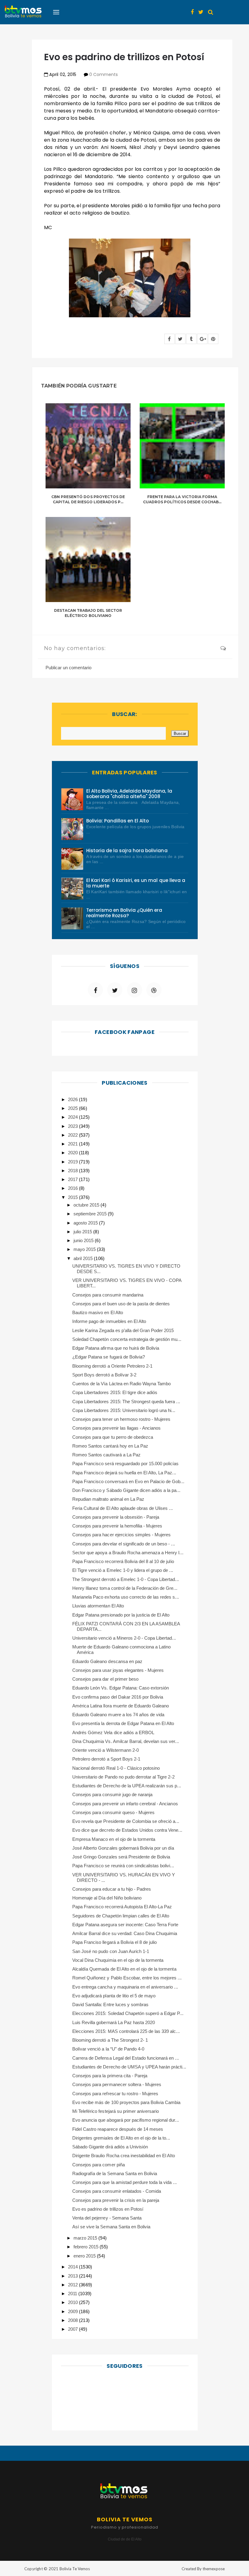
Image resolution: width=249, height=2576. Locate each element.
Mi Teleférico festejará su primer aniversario (116, 2111)
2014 (73, 2267)
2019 (73, 1162)
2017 (73, 1179)
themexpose (214, 2569)
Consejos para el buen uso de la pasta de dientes (121, 1304)
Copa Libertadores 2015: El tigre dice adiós (115, 1392)
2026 (73, 1099)
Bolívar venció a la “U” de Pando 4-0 (108, 2049)
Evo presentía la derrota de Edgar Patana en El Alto (123, 1723)
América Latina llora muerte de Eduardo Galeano (121, 1706)
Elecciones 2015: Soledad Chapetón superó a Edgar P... (128, 2013)
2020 (73, 1153)
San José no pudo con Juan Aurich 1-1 (111, 1951)
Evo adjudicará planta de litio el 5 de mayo (114, 1996)
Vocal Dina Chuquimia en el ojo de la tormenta (118, 1960)
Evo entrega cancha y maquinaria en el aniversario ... (125, 1987)
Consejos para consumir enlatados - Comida (117, 2191)
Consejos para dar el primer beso (105, 1679)
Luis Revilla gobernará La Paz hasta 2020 (114, 2022)
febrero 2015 (87, 2247)
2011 (73, 2294)
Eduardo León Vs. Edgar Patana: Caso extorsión (121, 1688)
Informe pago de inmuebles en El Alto (109, 1321)
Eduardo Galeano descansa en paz (107, 1661)
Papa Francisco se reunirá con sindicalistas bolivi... (123, 1866)
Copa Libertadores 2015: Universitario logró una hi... (124, 1410)
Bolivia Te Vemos (75, 2569)
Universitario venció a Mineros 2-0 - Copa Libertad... (124, 1638)
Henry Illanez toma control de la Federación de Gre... (125, 1588)
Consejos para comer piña (99, 2165)
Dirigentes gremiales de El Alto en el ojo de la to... (121, 2138)
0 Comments (104, 74)
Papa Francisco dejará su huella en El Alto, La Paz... (124, 1473)
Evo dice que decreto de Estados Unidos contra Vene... (127, 1830)
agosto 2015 (86, 1223)
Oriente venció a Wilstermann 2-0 (106, 1750)
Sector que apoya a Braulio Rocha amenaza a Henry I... (128, 1553)
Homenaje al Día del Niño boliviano (107, 1898)
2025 (73, 1108)
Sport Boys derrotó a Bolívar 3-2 (104, 1375)
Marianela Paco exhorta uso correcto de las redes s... (126, 1597)
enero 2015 (85, 2256)
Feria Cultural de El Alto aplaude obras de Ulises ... (123, 1508)
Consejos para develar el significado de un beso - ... (124, 1544)
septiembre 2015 (91, 1214)
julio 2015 (83, 1232)
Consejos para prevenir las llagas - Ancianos (116, 1428)
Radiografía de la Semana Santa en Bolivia (115, 2173)
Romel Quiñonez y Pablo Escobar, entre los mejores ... (127, 1978)
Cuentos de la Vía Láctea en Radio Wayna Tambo (121, 1384)
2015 (73, 1197)
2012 (73, 2285)
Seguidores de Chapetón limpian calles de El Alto (121, 1916)
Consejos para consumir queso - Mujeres (113, 1812)
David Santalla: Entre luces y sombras (110, 2004)
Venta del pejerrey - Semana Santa (107, 2218)
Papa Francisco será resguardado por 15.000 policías (126, 1464)
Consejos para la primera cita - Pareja (110, 2076)
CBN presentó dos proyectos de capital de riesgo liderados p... (88, 499)
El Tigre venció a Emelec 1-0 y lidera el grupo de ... (123, 1570)
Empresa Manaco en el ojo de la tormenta (114, 1839)
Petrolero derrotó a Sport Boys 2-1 (106, 1759)
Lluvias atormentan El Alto (98, 1606)
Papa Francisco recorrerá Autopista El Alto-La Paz (122, 1907)
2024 (73, 1117)
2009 (73, 2311)
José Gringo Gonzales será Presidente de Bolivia (121, 1857)
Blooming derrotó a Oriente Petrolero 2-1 (112, 1366)
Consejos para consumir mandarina (108, 1295)
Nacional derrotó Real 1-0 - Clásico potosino (116, 1768)
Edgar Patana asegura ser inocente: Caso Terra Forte (125, 1925)
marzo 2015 (86, 2238)
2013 (73, 2276)
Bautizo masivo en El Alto (98, 1312)
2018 (73, 1171)
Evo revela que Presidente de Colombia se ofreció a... (126, 1821)
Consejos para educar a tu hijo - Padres (112, 1889)
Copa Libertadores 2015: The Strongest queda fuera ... (126, 1402)
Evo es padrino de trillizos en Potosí (108, 2209)
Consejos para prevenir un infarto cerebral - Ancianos (125, 1804)
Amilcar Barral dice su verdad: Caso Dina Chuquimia (125, 1933)
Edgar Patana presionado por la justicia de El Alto (121, 1615)
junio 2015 (84, 1240)
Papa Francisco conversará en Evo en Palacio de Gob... (128, 1481)
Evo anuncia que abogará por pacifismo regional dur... (126, 2120)
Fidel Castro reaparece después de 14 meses (118, 2129)
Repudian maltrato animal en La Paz (108, 1499)
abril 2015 (84, 1258)
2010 (73, 2302)
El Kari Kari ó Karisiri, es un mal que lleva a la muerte (136, 883)
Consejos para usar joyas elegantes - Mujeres (118, 1670)
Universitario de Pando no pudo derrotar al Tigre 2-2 (123, 1777)
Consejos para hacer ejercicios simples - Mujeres (121, 1535)
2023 (73, 1126)
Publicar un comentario (68, 668)
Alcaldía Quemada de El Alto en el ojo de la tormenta (124, 1969)
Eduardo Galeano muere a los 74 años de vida (118, 1715)
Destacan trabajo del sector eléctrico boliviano (88, 613)
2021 (73, 1144)
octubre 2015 (87, 1205)
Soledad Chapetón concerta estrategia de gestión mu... (127, 1339)
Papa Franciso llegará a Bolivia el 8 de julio (114, 1942)
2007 (73, 2329)
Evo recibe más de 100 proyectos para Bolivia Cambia (126, 2102)
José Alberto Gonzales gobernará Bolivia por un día (123, 1848)
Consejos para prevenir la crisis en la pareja (116, 2200)
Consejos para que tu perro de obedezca (113, 1437)
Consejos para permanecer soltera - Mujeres (117, 2084)
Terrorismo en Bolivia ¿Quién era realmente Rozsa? (124, 913)
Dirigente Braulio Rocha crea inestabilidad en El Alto (124, 2156)
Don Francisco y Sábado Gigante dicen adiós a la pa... (126, 1490)
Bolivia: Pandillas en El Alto (118, 821)
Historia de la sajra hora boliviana (127, 851)
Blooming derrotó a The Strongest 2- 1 (110, 2040)
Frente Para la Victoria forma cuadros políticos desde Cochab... (182, 499)
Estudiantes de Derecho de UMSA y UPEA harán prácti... (129, 2067)
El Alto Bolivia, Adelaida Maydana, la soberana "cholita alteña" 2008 (129, 794)
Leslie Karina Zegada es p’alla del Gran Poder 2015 (123, 1330)
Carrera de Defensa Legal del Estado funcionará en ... (126, 2058)
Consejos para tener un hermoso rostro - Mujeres (121, 1419)
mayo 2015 (85, 1249)
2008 (73, 2320)
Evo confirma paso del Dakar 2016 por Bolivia (118, 1697)
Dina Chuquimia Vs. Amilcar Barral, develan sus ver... (126, 1741)
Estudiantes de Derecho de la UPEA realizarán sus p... (127, 1786)
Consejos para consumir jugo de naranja (112, 1794)
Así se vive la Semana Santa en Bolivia (111, 2227)
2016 (73, 1188)
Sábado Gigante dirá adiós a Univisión (110, 2147)
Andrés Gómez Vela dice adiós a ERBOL (113, 1732)
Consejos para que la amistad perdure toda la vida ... (124, 2182)
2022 (73, 1135)
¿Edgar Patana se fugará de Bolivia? (109, 1357)
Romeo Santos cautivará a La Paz (106, 1455)
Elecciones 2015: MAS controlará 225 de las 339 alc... (126, 2031)
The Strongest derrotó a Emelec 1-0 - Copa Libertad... (126, 1579)
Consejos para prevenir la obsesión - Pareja (116, 1517)
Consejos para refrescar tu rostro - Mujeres (115, 2094)
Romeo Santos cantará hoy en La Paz (110, 1446)
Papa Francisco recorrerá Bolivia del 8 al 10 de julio (123, 1561)
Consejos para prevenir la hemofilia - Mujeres (117, 1526)
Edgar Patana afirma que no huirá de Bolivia (116, 1348)
